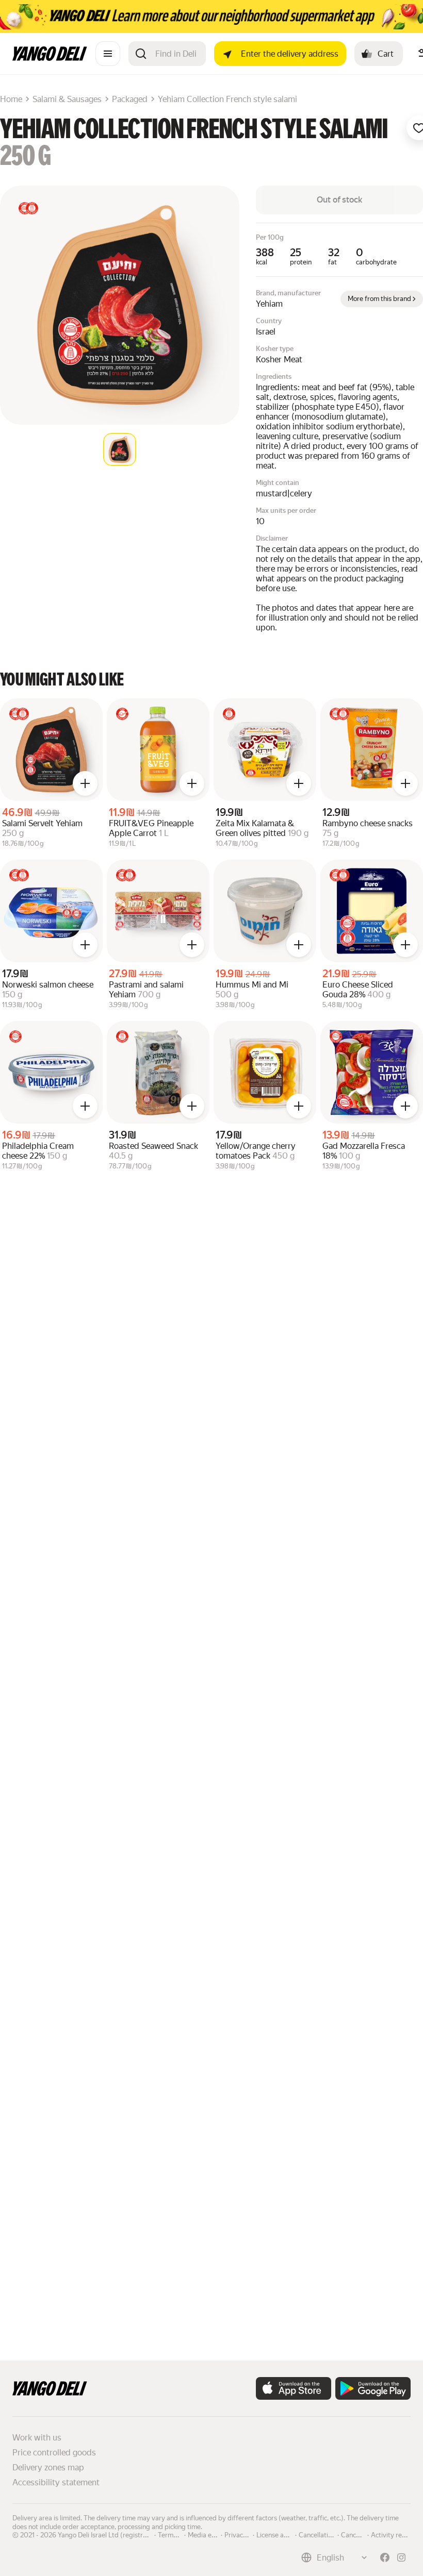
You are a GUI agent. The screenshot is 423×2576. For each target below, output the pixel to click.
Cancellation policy (327, 2534)
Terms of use (177, 2534)
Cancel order (360, 2534)
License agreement (285, 2534)
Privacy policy (245, 2534)
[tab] (120, 449)
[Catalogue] (108, 54)
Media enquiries (211, 2534)
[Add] (85, 783)
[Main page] (50, 58)
